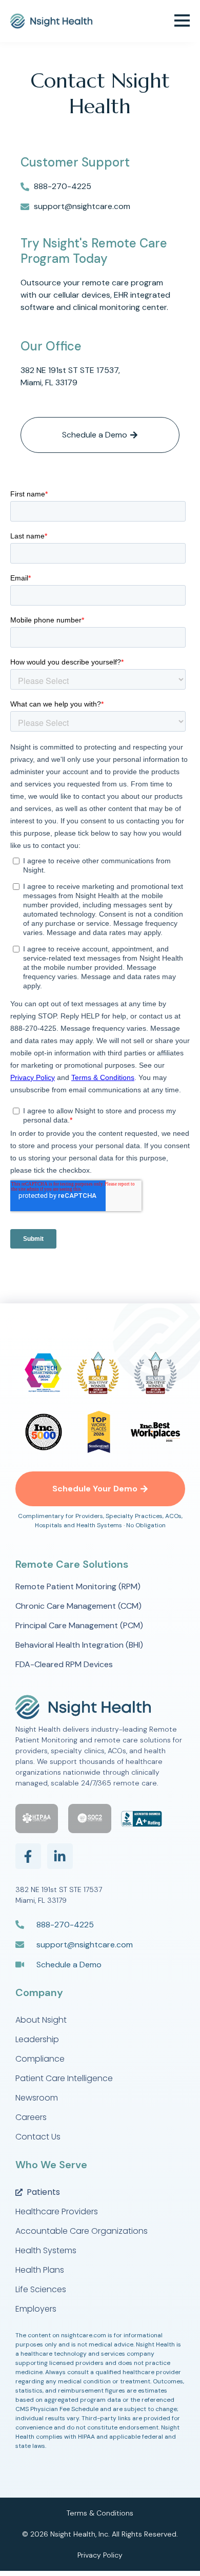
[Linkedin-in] (60, 1856)
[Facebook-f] (28, 1856)
